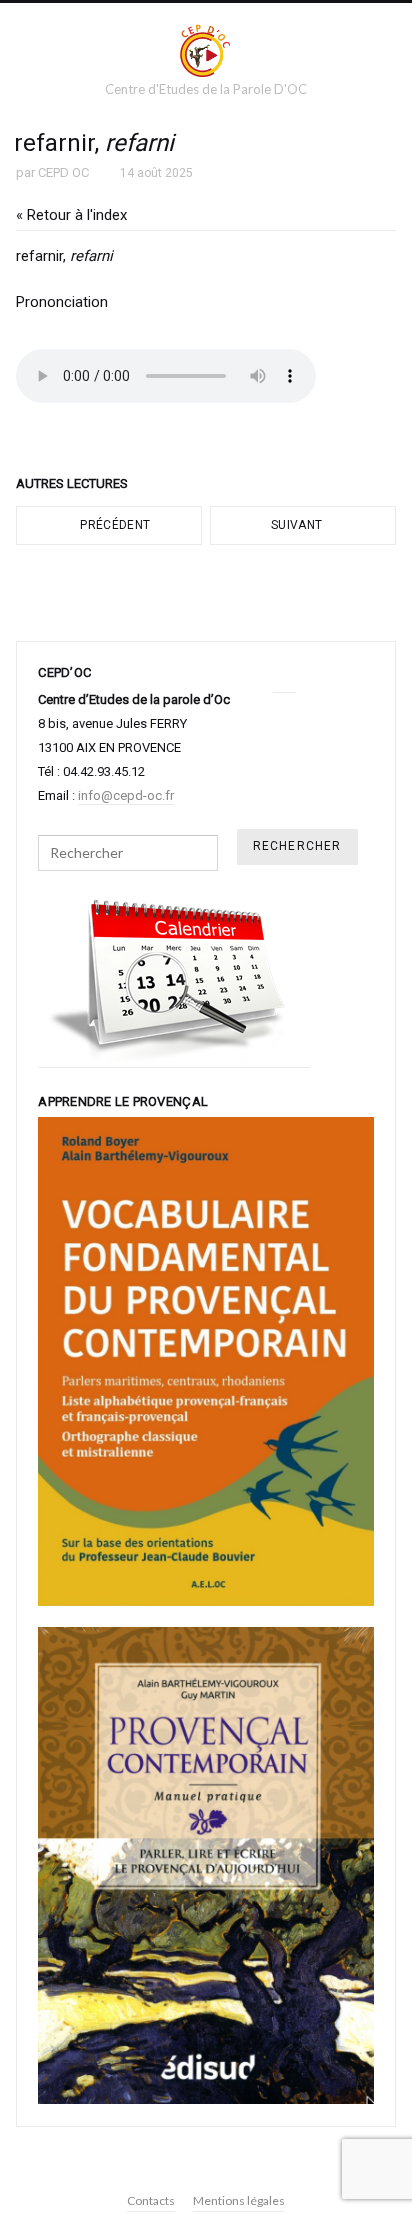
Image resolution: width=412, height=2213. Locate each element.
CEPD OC (63, 172)
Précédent (114, 525)
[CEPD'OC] (206, 50)
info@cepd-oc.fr (126, 795)
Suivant (298, 525)
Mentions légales (239, 2200)
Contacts (151, 2200)
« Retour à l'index (71, 215)
